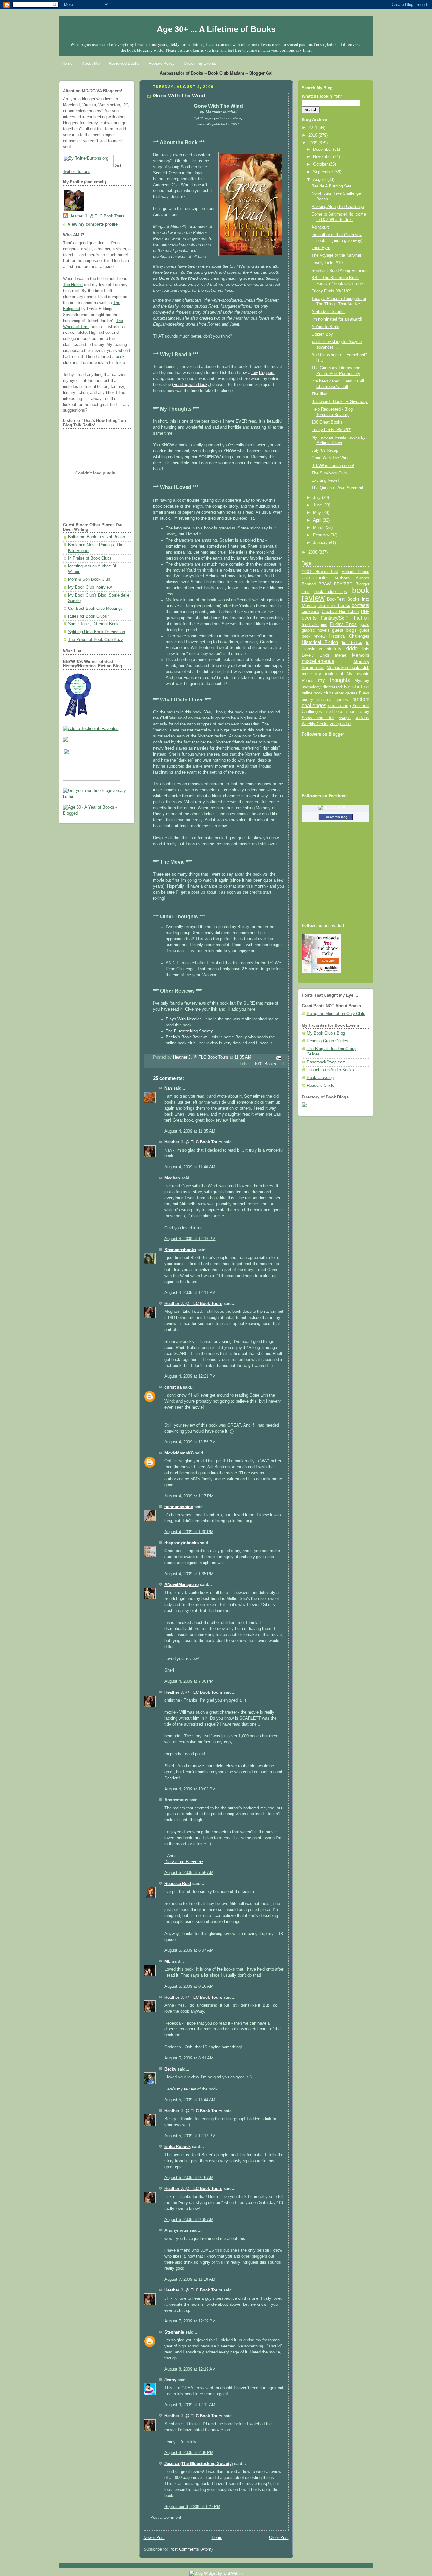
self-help (334, 712)
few (255, 373)
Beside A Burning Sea (331, 186)
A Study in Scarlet (328, 312)
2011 (313, 128)
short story (358, 711)
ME (168, 1961)
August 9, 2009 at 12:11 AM (190, 2405)
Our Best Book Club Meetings (95, 609)
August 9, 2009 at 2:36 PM (189, 2453)
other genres (346, 693)
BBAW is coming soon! (333, 466)
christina (173, 1387)
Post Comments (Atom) (191, 2549)
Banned (309, 584)
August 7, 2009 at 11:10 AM (190, 2279)
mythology (311, 687)
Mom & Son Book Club (89, 579)
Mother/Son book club (348, 667)
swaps (345, 718)
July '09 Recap (325, 450)
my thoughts (334, 680)
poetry (307, 700)
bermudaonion (179, 1507)
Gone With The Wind (330, 458)
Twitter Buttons (77, 172)
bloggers (267, 373)
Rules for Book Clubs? (89, 616)
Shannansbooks (180, 1250)
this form (105, 129)
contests (361, 605)
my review (186, 2089)
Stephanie (174, 2332)
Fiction (361, 618)
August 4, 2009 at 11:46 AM (190, 1167)
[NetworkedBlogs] (336, 808)
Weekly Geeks (315, 724)
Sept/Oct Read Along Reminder (340, 271)
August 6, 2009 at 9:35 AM (189, 2220)
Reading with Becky (191, 385)
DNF (365, 612)
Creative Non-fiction (340, 612)
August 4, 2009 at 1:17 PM (189, 1496)
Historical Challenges (349, 636)
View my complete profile (93, 224)
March (319, 528)
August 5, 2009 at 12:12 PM (190, 2136)
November (323, 157)
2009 (313, 143)
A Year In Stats (325, 327)
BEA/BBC (343, 584)
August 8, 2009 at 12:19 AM (190, 2369)
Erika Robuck (178, 2147)
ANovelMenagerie (182, 1585)
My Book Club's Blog (326, 1033)
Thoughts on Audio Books (330, 1070)
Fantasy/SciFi (335, 618)
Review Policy (162, 63)
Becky (170, 2069)
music (307, 674)
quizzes (324, 699)
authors (342, 578)
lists (366, 649)
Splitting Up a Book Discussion (96, 632)
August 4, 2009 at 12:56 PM (190, 1442)
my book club (330, 674)
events (309, 618)
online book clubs (318, 693)
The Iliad (319, 394)
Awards (363, 578)
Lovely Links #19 (327, 263)
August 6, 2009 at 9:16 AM (189, 2178)
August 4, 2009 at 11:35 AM (190, 1131)
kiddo (352, 649)
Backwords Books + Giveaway (340, 402)
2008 (313, 552)
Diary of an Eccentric (184, 1862)
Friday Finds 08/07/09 (331, 430)
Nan (168, 1088)
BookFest (336, 599)
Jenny (170, 2380)
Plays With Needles (184, 1019)
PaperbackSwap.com (326, 1062)
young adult (340, 724)
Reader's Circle (321, 1086)
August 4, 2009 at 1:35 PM (189, 1574)
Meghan (172, 1178)
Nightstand (332, 687)
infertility (333, 649)
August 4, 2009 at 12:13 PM (190, 1239)
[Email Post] (278, 1058)
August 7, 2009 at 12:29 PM (190, 2321)
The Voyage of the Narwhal (336, 255)
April (318, 520)
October (321, 164)
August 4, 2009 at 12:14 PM (190, 1293)
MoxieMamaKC (179, 1453)
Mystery (362, 680)
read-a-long (339, 706)
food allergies (315, 624)
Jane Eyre (321, 248)
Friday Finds (343, 624)
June (318, 505)
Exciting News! (325, 480)
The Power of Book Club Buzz (96, 640)
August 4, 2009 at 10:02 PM (190, 1789)
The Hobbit (73, 285)
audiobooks (315, 578)
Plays (364, 693)
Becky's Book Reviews (187, 1037)
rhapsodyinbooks (182, 1543)
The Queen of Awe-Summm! (337, 488)
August (320, 180)
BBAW (325, 584)
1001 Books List (269, 1064)
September (324, 172)
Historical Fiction (320, 642)
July (318, 498)
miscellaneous (318, 661)
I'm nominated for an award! (337, 319)
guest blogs (344, 630)
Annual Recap (355, 572)
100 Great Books (327, 422)
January (321, 543)
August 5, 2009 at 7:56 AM (189, 1873)
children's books (334, 605)
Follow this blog (336, 817)
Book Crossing (320, 1078)
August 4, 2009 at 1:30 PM (189, 1532)
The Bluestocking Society (189, 1031)
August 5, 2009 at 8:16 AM (189, 1986)
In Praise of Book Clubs (90, 558)
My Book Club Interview (90, 587)
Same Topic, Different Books (94, 624)
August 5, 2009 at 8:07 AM (189, 1950)
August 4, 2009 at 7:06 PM (189, 1681)
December (323, 150)
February (322, 535)
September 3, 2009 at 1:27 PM (192, 2507)
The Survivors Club (329, 473)
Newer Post (154, 2538)
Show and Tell (318, 718)
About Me (91, 63)
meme (341, 655)
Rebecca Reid (178, 1884)
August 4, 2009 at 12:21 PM (190, 1376)
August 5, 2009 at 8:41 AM (189, 2058)
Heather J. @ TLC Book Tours (97, 216)
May (318, 513)
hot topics (352, 642)
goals (364, 625)
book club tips (331, 592)
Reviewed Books (124, 63)
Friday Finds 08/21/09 (331, 291)
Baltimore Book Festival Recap (96, 537)
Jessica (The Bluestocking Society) (199, 2464)
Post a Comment (166, 2518)
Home (67, 63)
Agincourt (320, 227)
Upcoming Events (200, 63)
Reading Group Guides (327, 1041)
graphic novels (316, 630)
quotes (342, 699)
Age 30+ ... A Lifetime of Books (216, 29)
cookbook (311, 612)
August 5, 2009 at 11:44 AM (190, 2100)
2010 (313, 135)
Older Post (279, 2538)
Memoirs (361, 655)
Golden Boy (322, 334)
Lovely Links (315, 655)
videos (363, 718)
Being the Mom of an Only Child (336, 1014)
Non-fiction (357, 687)
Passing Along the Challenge (338, 207)
